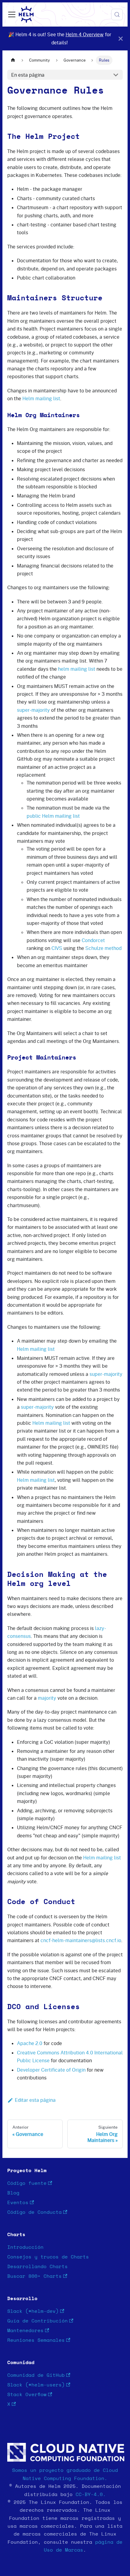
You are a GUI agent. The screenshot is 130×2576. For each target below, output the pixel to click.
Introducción (25, 2247)
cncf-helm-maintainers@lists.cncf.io (81, 1940)
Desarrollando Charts (37, 2267)
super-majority (33, 710)
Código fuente (27, 2183)
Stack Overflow (27, 2395)
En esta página (28, 75)
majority (47, 1698)
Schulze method (103, 948)
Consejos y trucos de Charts (48, 2257)
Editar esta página (35, 2100)
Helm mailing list (41, 398)
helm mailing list (77, 669)
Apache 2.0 (30, 2043)
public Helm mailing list (53, 816)
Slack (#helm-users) (36, 2385)
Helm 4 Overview (85, 34)
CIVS (57, 948)
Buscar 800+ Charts (34, 2276)
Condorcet (93, 940)
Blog (13, 2193)
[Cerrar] (121, 38)
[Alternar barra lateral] (12, 14)
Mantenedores (25, 2331)
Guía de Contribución (37, 2321)
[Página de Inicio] (13, 60)
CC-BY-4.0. (91, 2495)
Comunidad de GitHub (36, 2375)
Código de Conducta (34, 2212)
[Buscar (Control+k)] (117, 14)
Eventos (18, 2203)
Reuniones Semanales (36, 2340)
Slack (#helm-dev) (33, 2311)
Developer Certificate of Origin (51, 2070)
